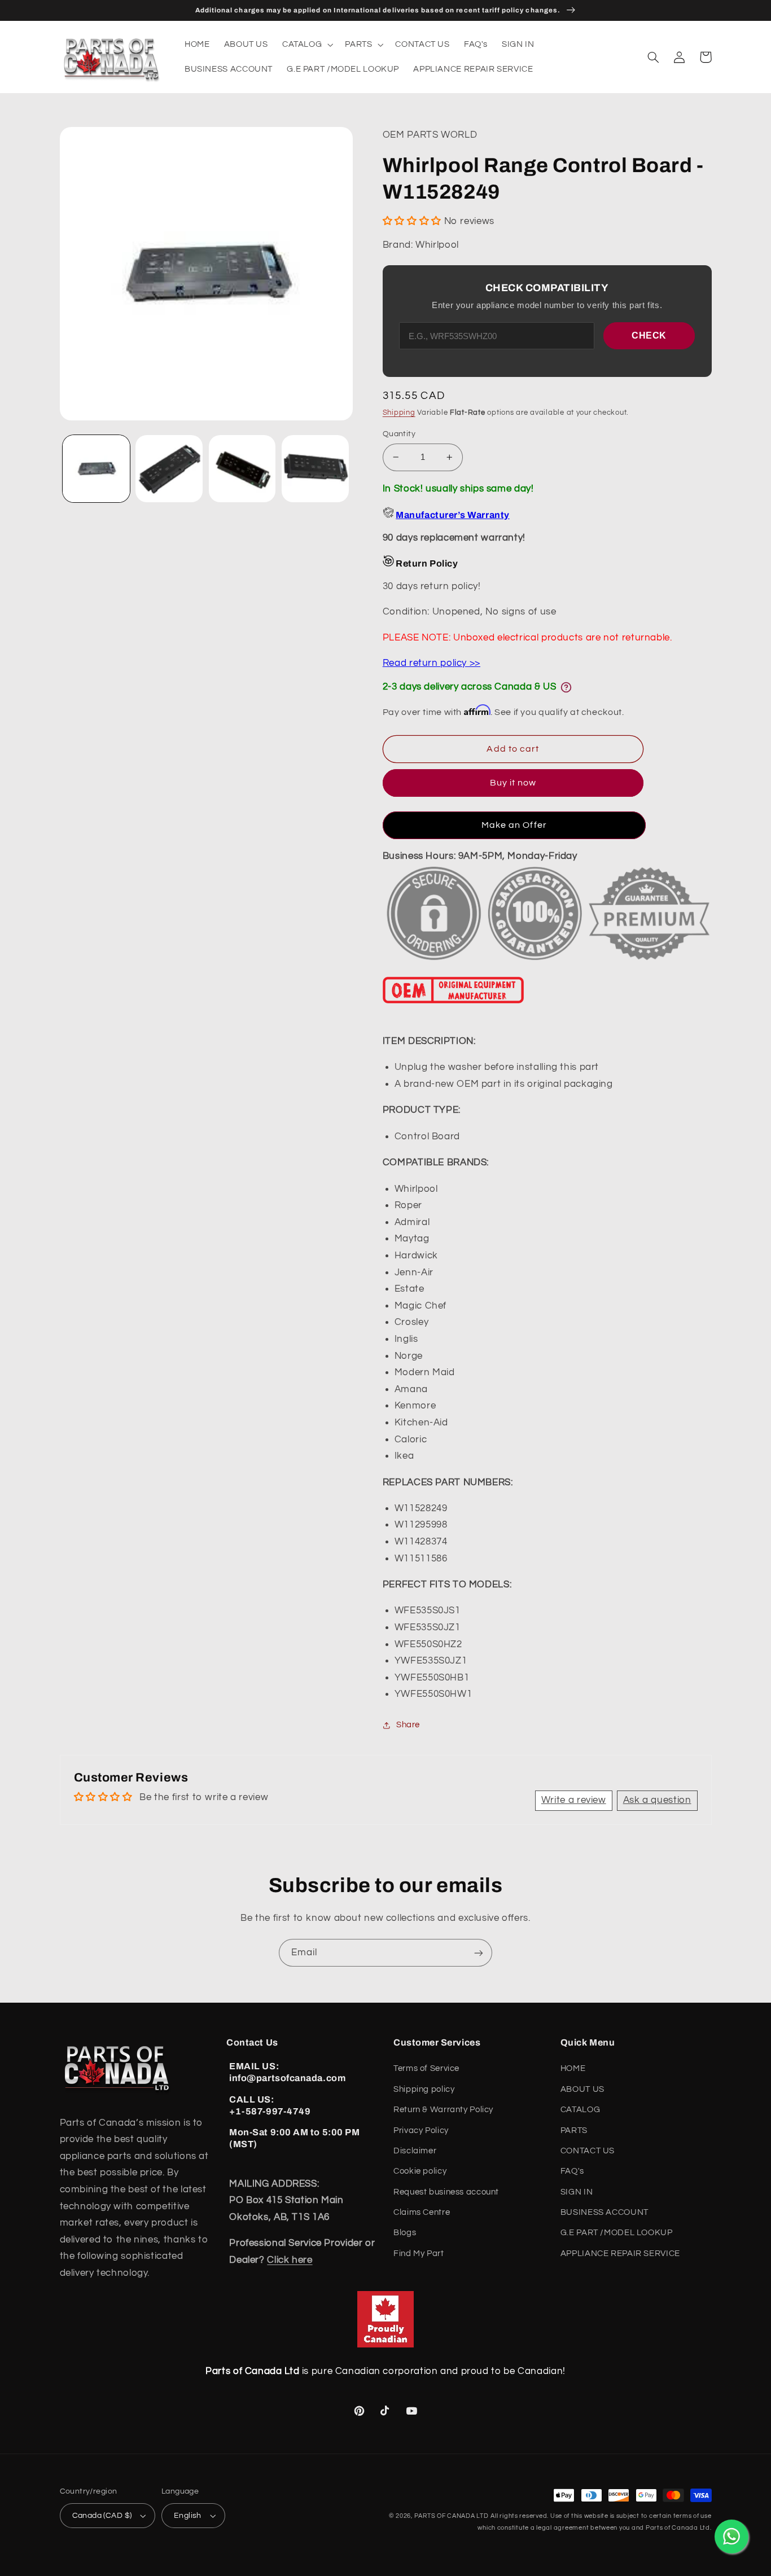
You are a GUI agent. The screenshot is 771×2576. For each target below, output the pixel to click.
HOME (573, 2068)
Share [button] (408, 1725)
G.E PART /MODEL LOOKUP (617, 2233)
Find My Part (419, 2254)
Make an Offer (514, 825)
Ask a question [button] (657, 1800)
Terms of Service (426, 2068)
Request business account (446, 2192)
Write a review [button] (574, 1800)
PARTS (574, 2130)
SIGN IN (577, 2192)
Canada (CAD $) (102, 2516)
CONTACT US (588, 2151)
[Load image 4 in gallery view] (315, 469)
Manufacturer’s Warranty (452, 515)
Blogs (405, 2233)
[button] (306, 45)
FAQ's (572, 2171)
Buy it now (513, 783)
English (188, 2516)
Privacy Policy (421, 2130)
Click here (290, 2260)
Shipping (399, 413)
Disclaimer (415, 2151)
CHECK (649, 335)
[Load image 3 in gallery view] (242, 469)
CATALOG (580, 2110)
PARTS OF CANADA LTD (452, 2516)
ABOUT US (582, 2089)
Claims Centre (422, 2212)
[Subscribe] (479, 1953)
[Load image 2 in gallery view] (169, 469)
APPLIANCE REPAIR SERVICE (620, 2254)
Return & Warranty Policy (443, 2110)
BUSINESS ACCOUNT (604, 2212)
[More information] (566, 687)
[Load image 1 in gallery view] (96, 469)
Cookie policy (420, 2171)
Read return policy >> (432, 663)
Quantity (399, 434)
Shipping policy (424, 2089)
